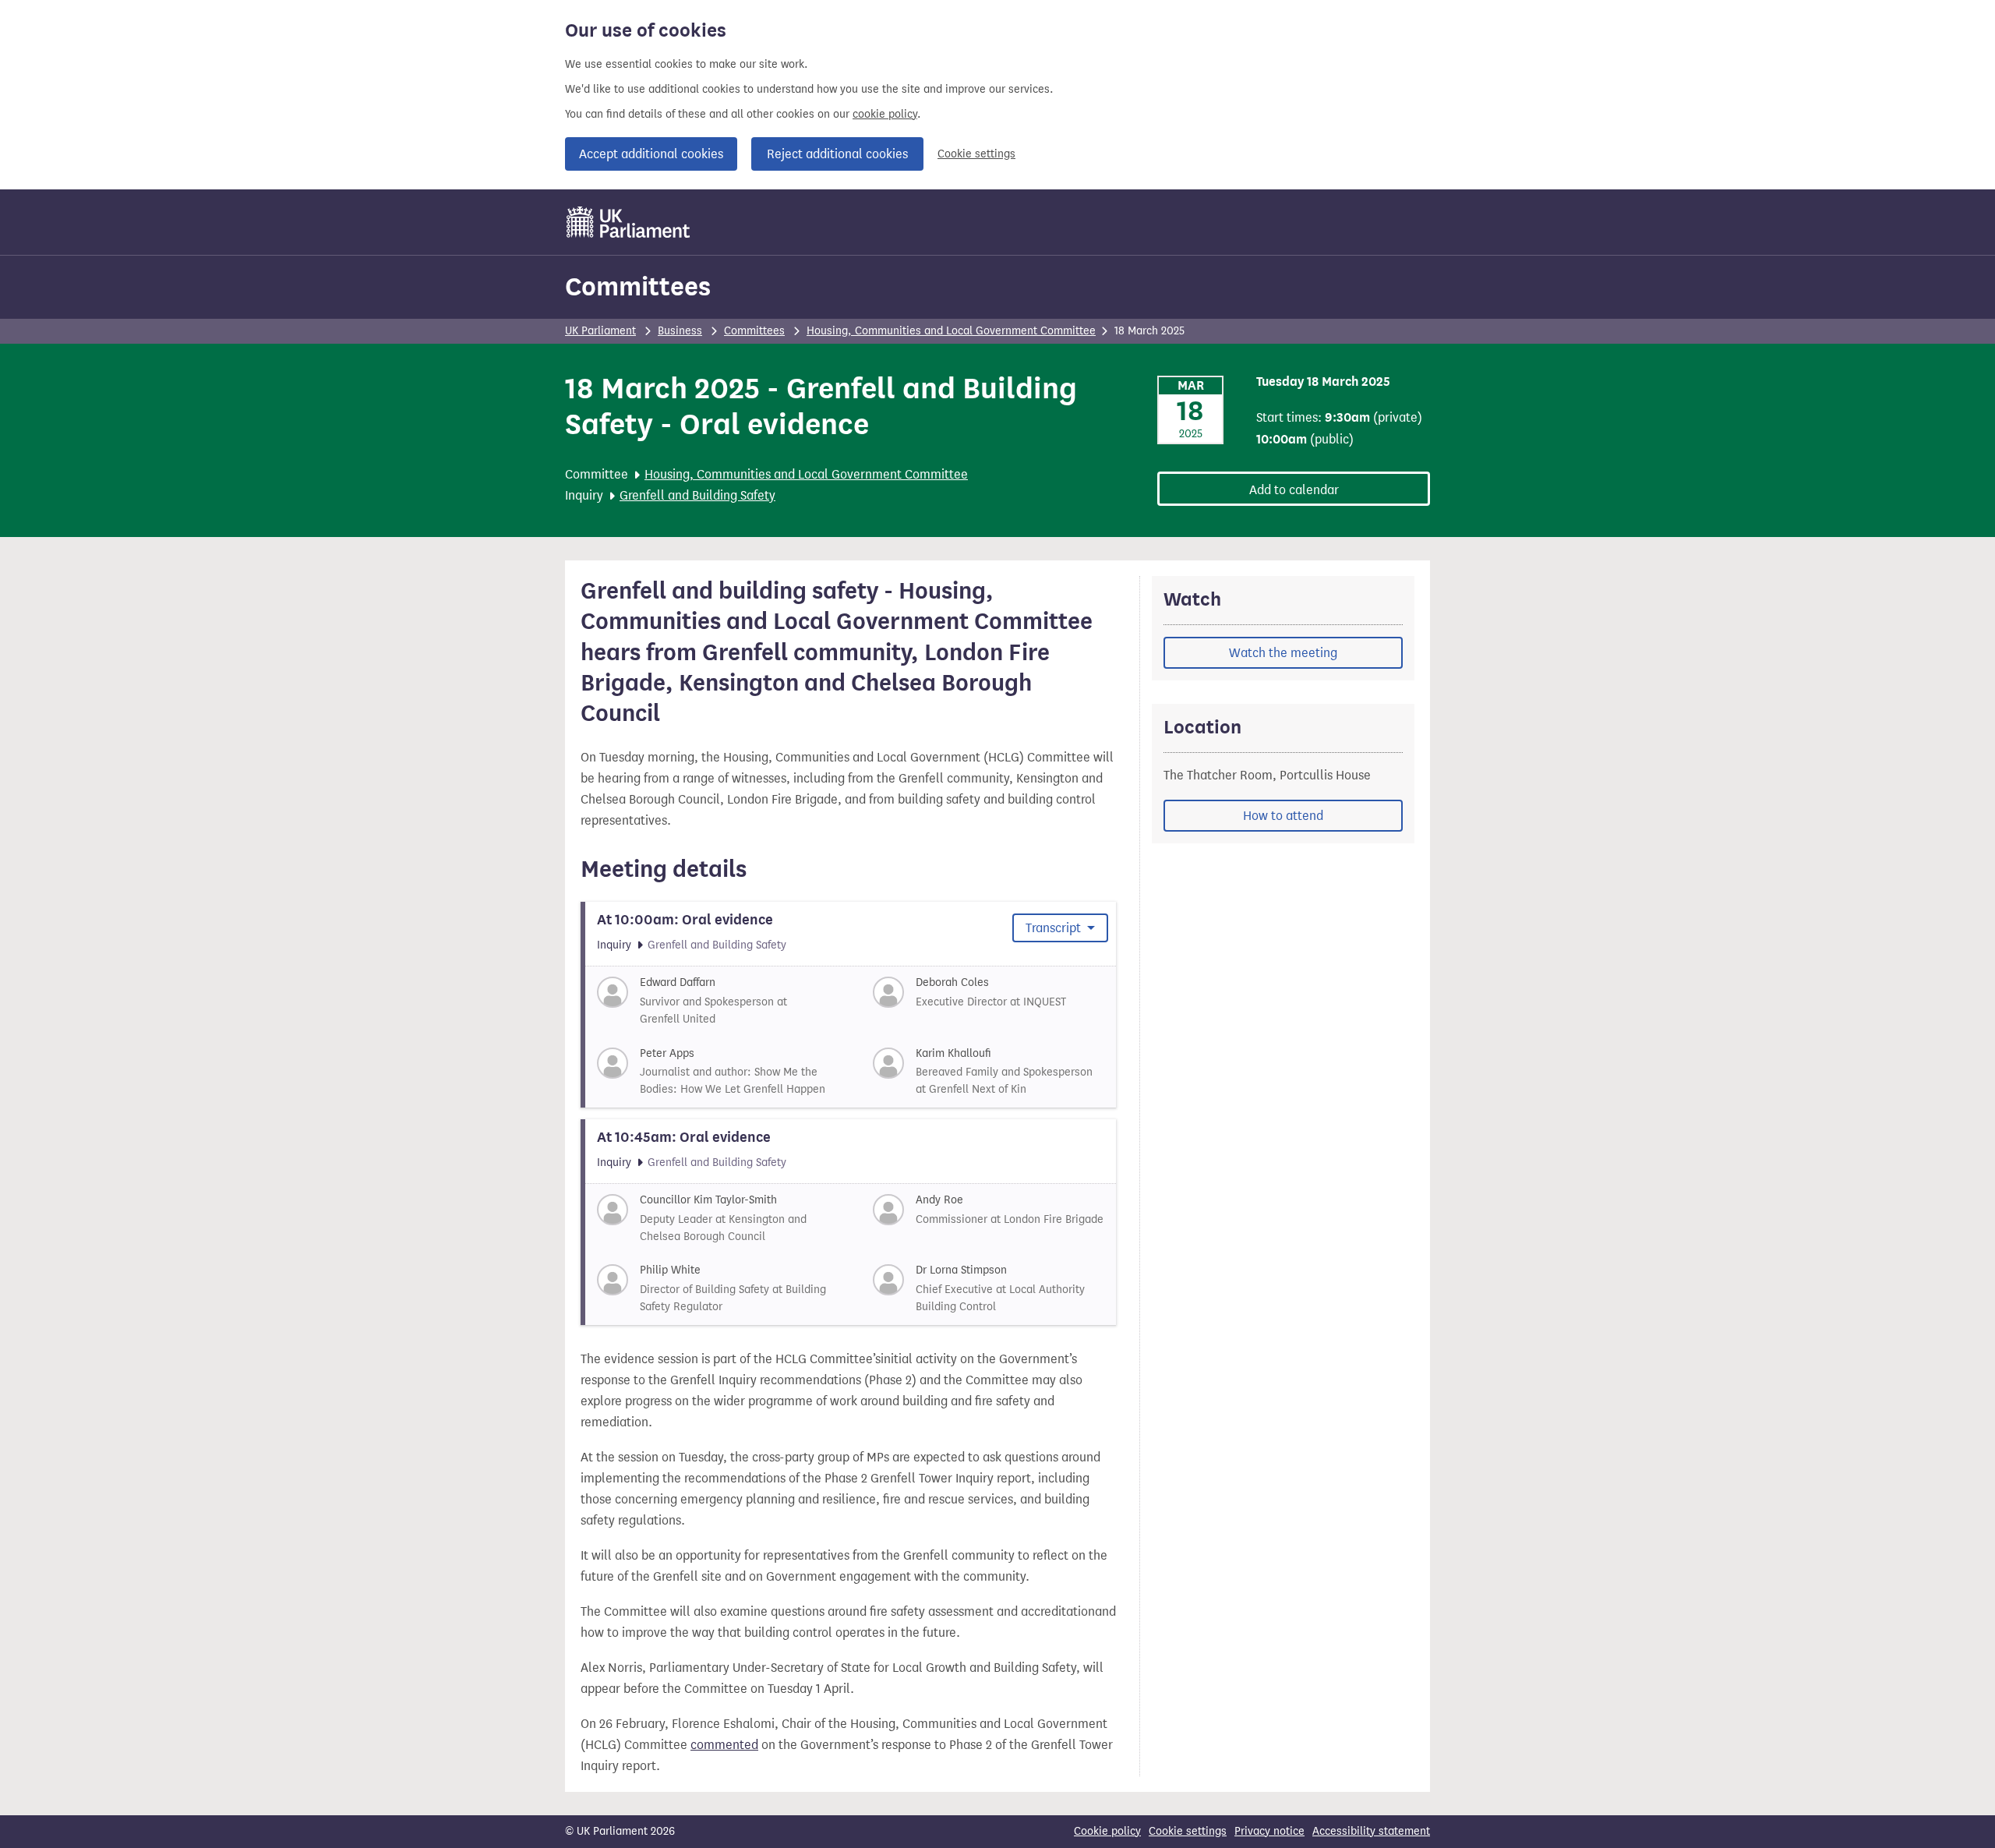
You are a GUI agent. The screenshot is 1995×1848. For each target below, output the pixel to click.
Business (680, 331)
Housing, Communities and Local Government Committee (951, 331)
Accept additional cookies (651, 154)
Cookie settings (976, 154)
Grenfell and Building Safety (697, 495)
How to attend (1283, 816)
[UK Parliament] (629, 222)
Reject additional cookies (837, 154)
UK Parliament (600, 331)
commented (724, 1745)
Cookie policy (1107, 1831)
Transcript (1055, 928)
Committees (638, 286)
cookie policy (885, 114)
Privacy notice (1269, 1831)
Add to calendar (1294, 490)
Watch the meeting (1283, 653)
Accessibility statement (1371, 1831)
